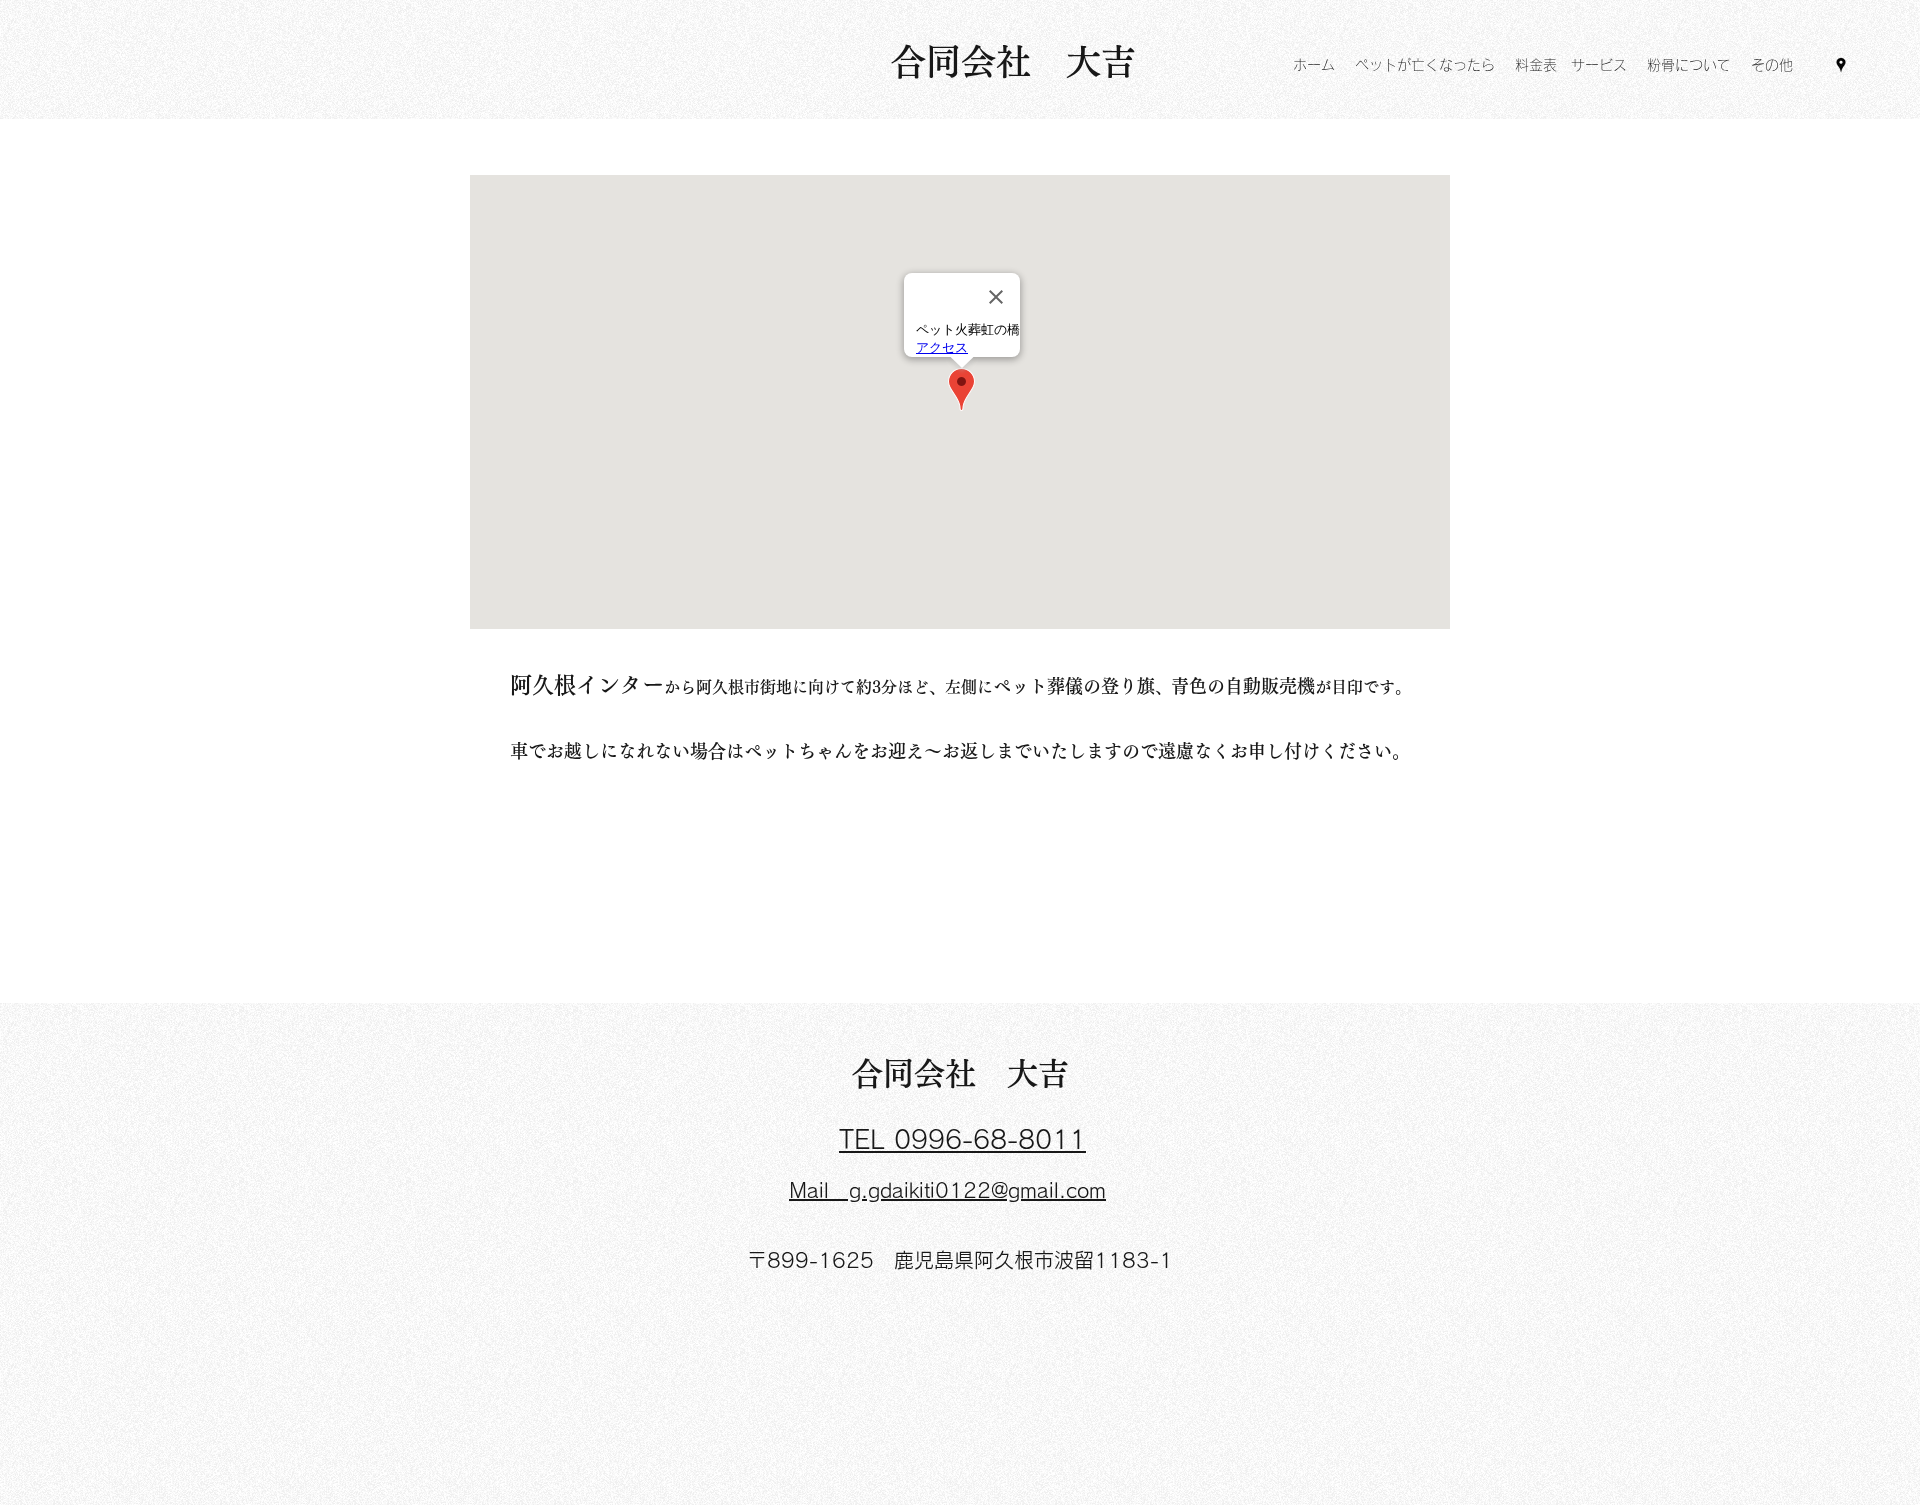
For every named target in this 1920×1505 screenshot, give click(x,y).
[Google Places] (1841, 65)
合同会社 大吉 (960, 1073)
